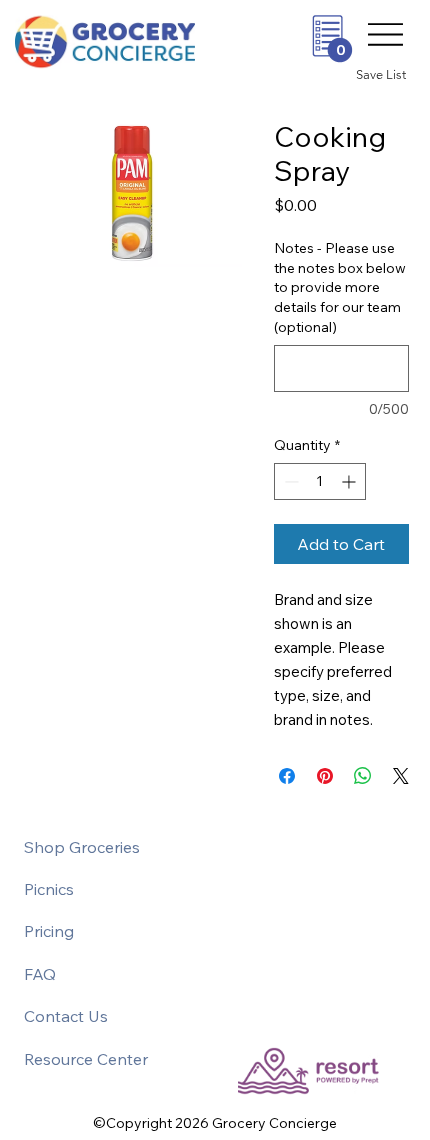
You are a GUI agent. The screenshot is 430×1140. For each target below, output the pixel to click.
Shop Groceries (82, 847)
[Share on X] (401, 776)
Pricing (49, 931)
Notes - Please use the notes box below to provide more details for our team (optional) (340, 287)
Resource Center (86, 1059)
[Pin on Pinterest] (325, 776)
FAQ (40, 974)
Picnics (49, 889)
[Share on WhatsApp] (363, 776)
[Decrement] (289, 481)
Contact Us (66, 1016)
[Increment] (350, 481)
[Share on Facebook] (287, 776)
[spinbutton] (320, 481)
